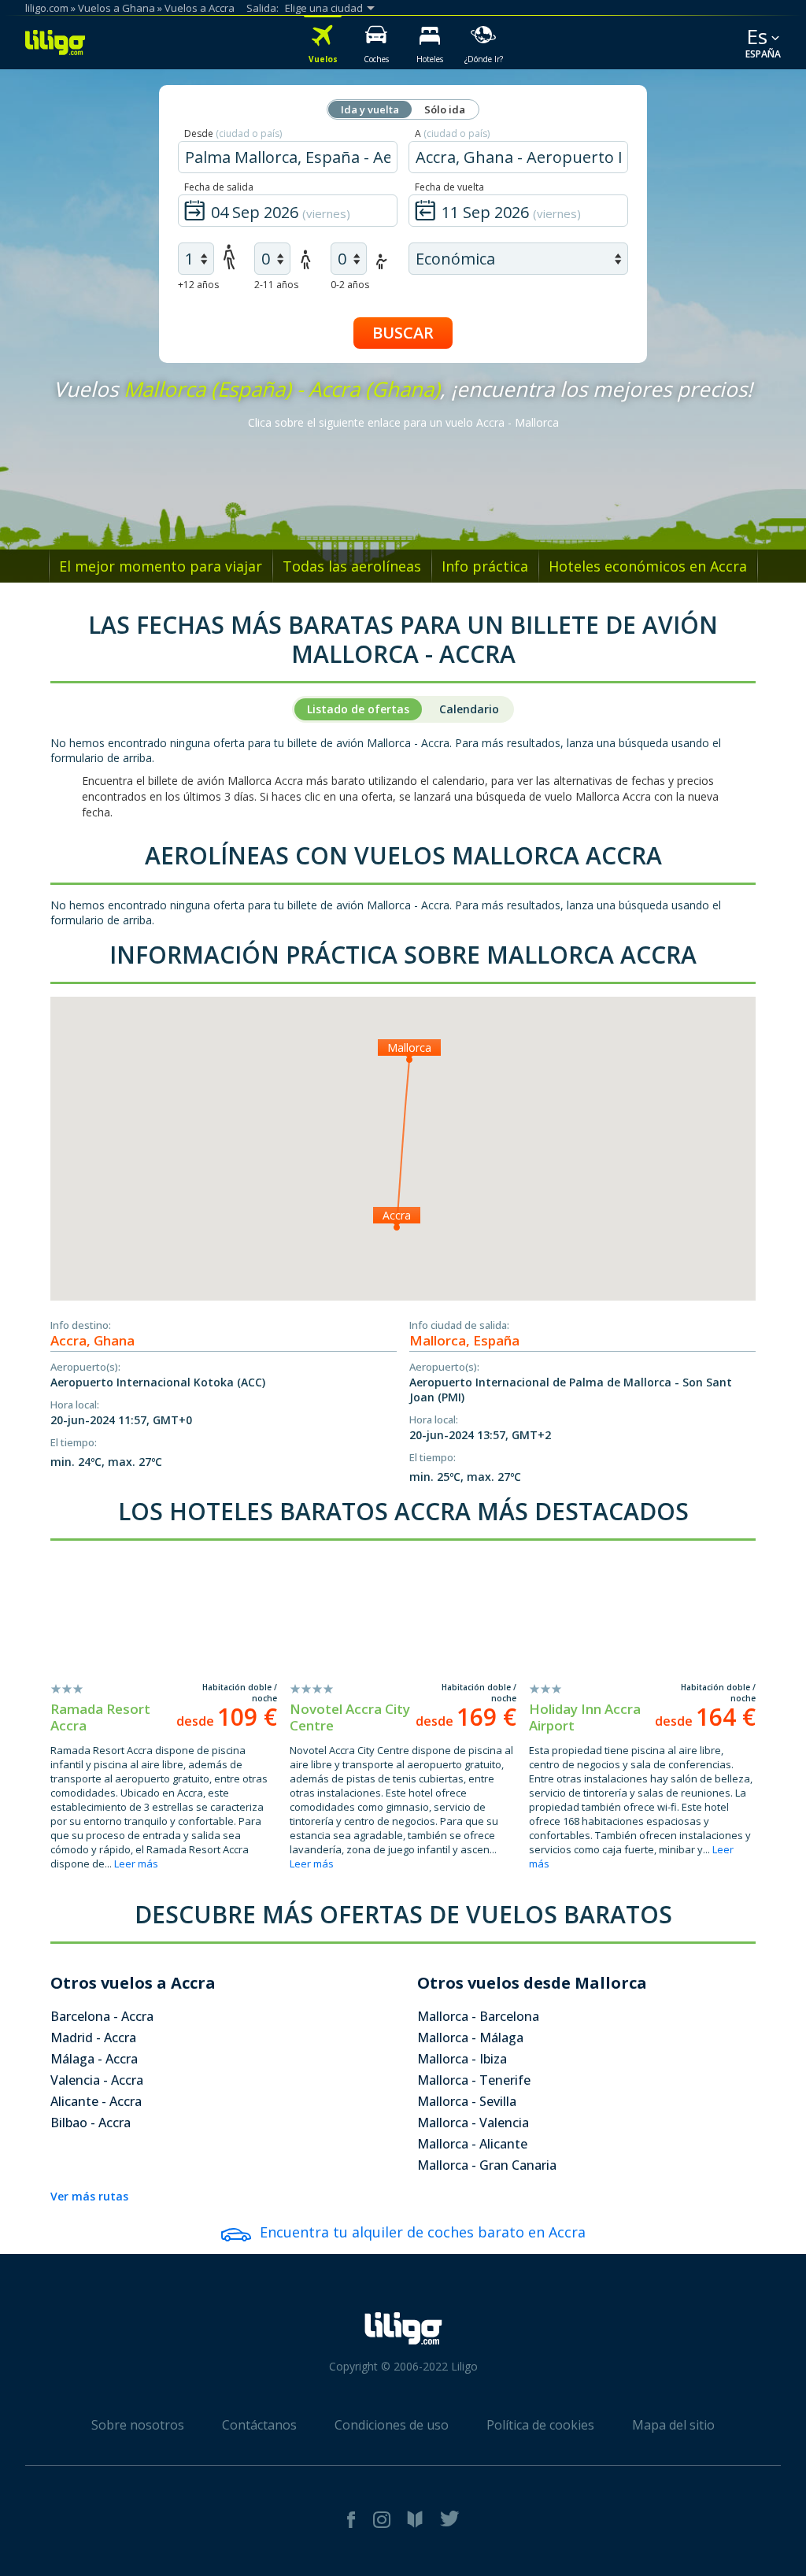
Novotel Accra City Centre (350, 1717)
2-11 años (276, 285)
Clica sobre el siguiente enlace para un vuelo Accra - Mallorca (403, 422)
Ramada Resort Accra (100, 1717)
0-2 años (350, 285)
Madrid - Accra (93, 2037)
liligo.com (47, 8)
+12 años (198, 285)
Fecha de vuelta (449, 187)
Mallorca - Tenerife (474, 2080)
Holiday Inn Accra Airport (585, 1717)
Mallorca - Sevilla (467, 2101)
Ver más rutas (89, 2196)
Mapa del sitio (673, 2425)
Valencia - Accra (97, 2080)
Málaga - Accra (94, 2059)
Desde (233, 133)
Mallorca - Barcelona (478, 2016)
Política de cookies (540, 2425)
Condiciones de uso (392, 2425)
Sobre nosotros (138, 2425)
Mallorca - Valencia (473, 2123)
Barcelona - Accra (102, 2016)
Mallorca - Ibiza (462, 2059)
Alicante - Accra (96, 2101)
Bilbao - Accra (91, 2123)
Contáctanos (259, 2425)
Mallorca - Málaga (470, 2037)
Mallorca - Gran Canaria (487, 2165)
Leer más (136, 1864)
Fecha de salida (219, 187)
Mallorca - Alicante (472, 2144)
